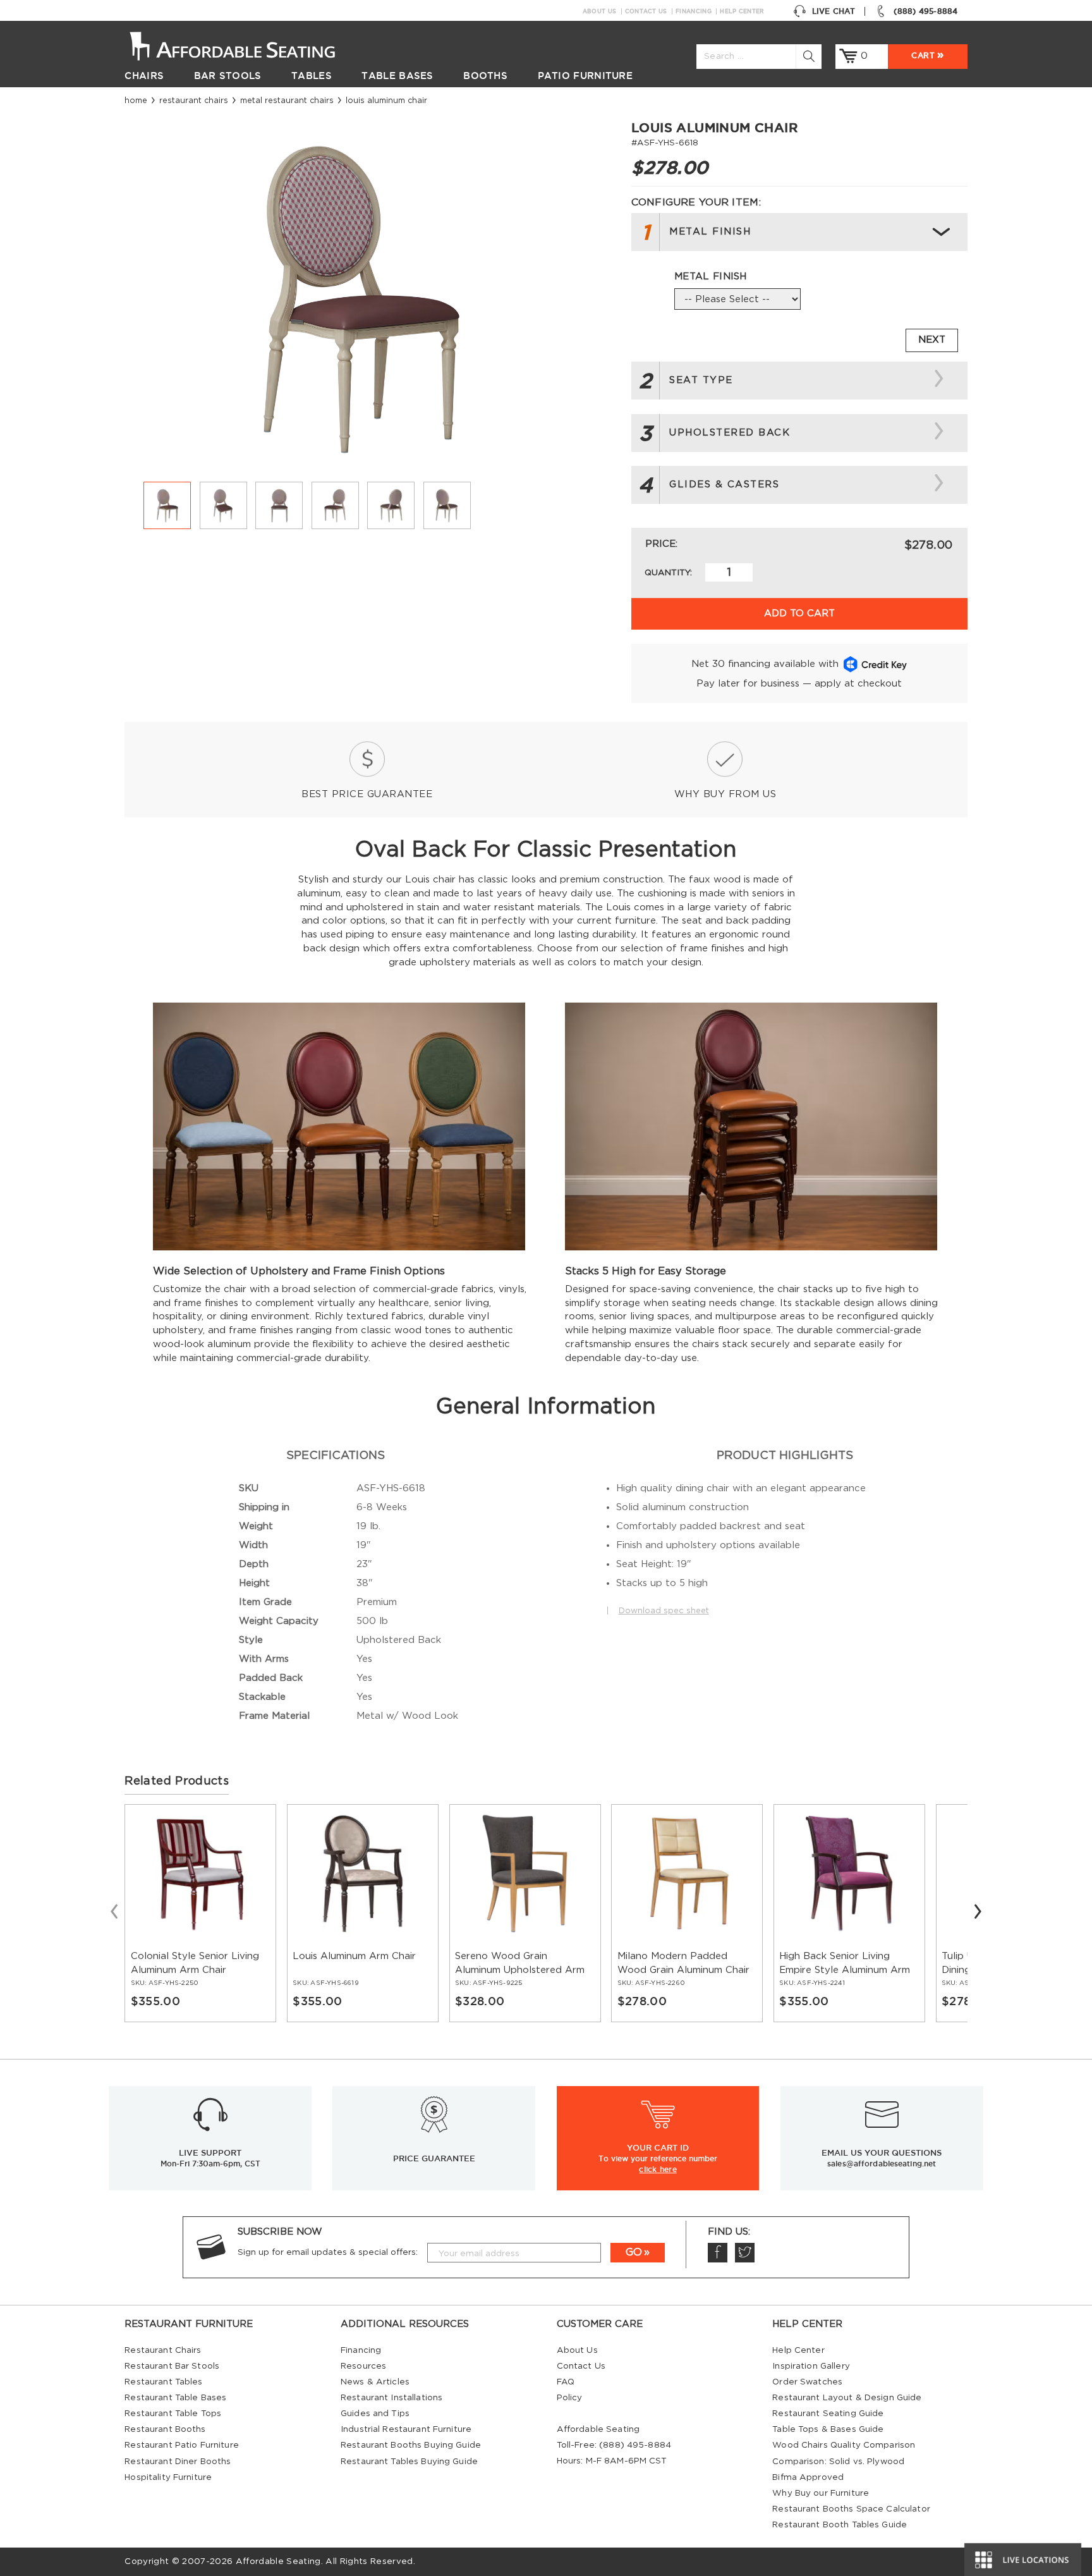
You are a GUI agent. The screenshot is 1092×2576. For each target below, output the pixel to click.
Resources (363, 2366)
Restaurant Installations (391, 2398)
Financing (694, 11)
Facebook (718, 2253)
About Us (599, 11)
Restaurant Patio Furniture (181, 2445)
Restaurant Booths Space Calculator (851, 2509)
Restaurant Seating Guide (828, 2414)
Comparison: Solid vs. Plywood (838, 2462)
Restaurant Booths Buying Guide (411, 2445)
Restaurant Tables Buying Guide (409, 2462)
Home (136, 101)
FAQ (566, 2382)
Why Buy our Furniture (821, 2493)
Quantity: (668, 573)
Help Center (742, 11)
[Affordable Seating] (246, 45)
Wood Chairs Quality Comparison (844, 2445)
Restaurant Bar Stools (172, 2366)
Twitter (745, 2253)
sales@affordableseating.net (882, 2164)
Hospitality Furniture (168, 2477)
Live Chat (834, 11)
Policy (570, 2398)
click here (658, 2169)
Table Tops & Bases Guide (828, 2429)
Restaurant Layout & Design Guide (847, 2398)
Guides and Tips (375, 2414)
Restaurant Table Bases (175, 2398)
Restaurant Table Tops (173, 2414)
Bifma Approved (808, 2477)
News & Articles (375, 2382)
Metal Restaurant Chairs (287, 101)
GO (634, 2252)
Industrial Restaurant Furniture (406, 2429)
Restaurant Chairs (194, 101)
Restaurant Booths (165, 2429)
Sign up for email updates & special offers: (328, 2252)
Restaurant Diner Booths (178, 2462)
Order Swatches (807, 2382)
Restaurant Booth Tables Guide (840, 2525)
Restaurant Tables (163, 2382)
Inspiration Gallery (811, 2366)
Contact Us (646, 11)
